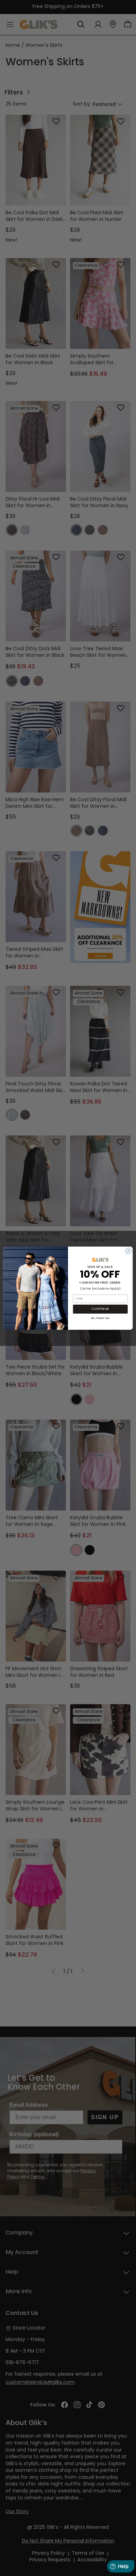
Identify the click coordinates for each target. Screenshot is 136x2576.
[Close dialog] (129, 1251)
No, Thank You (100, 1318)
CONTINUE (100, 1309)
